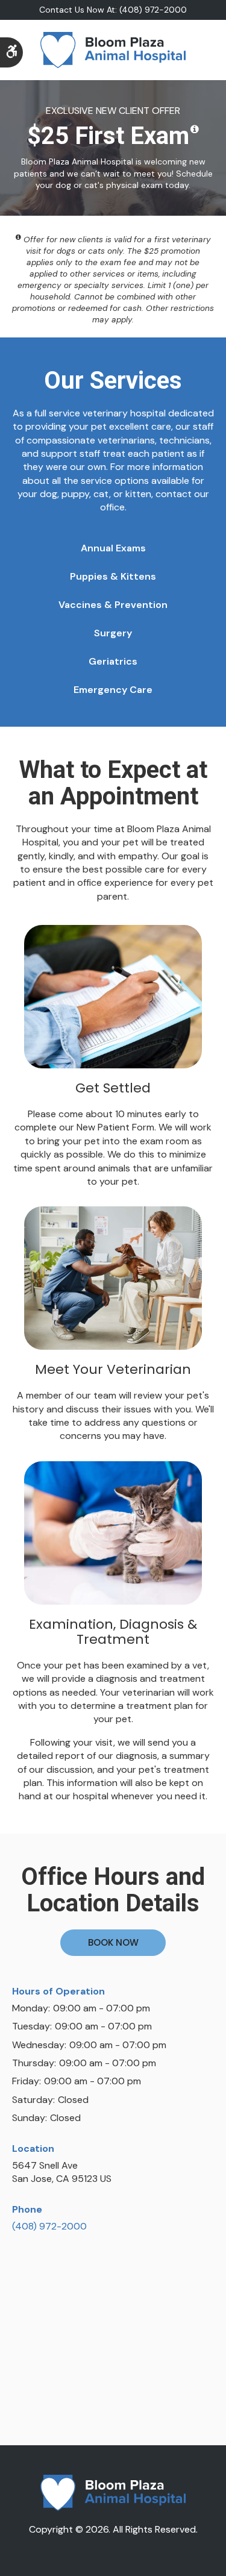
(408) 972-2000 (49, 2226)
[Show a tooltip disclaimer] (195, 130)
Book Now (113, 1942)
